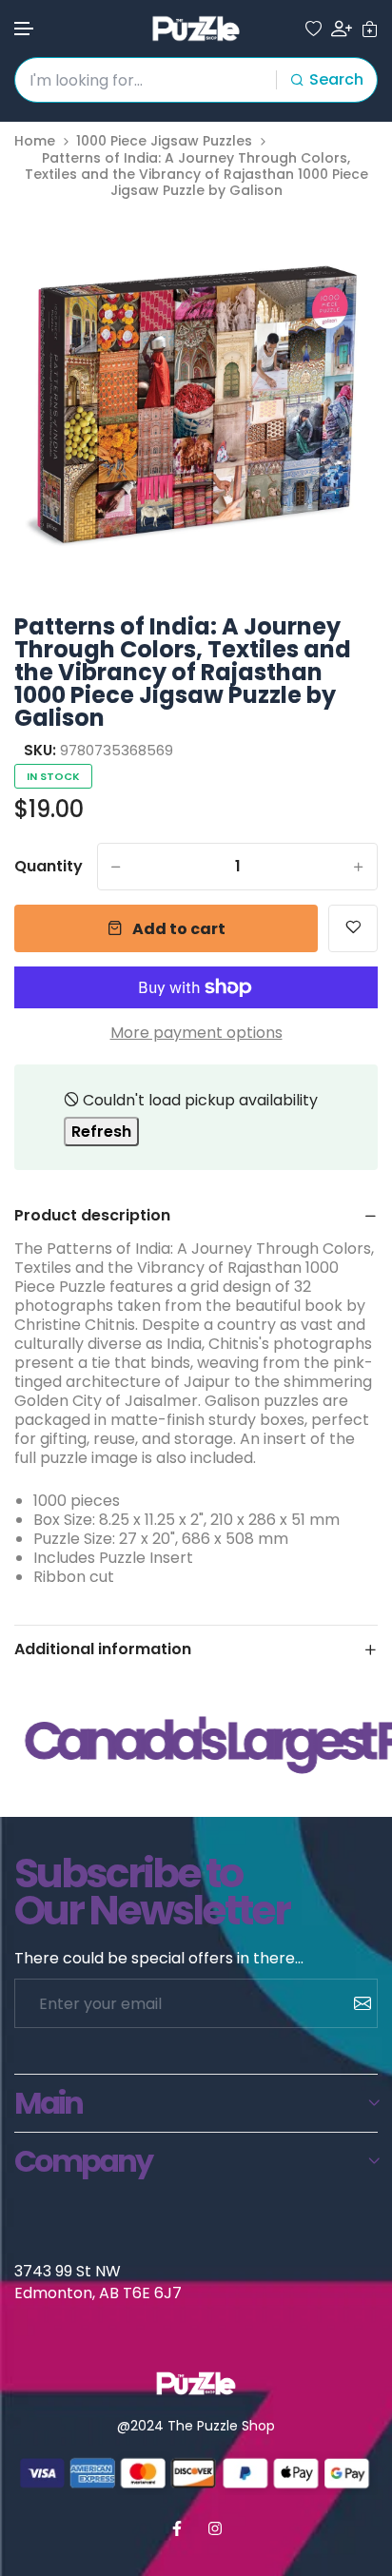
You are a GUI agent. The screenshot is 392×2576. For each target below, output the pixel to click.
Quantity (49, 867)
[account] (342, 29)
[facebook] (177, 2528)
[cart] (370, 29)
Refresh (101, 1132)
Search (336, 79)
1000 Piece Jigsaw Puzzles (164, 141)
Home (35, 141)
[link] (340, 247)
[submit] (355, 2003)
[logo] (196, 29)
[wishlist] (314, 29)
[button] (25, 29)
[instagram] (215, 2528)
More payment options (196, 1033)
